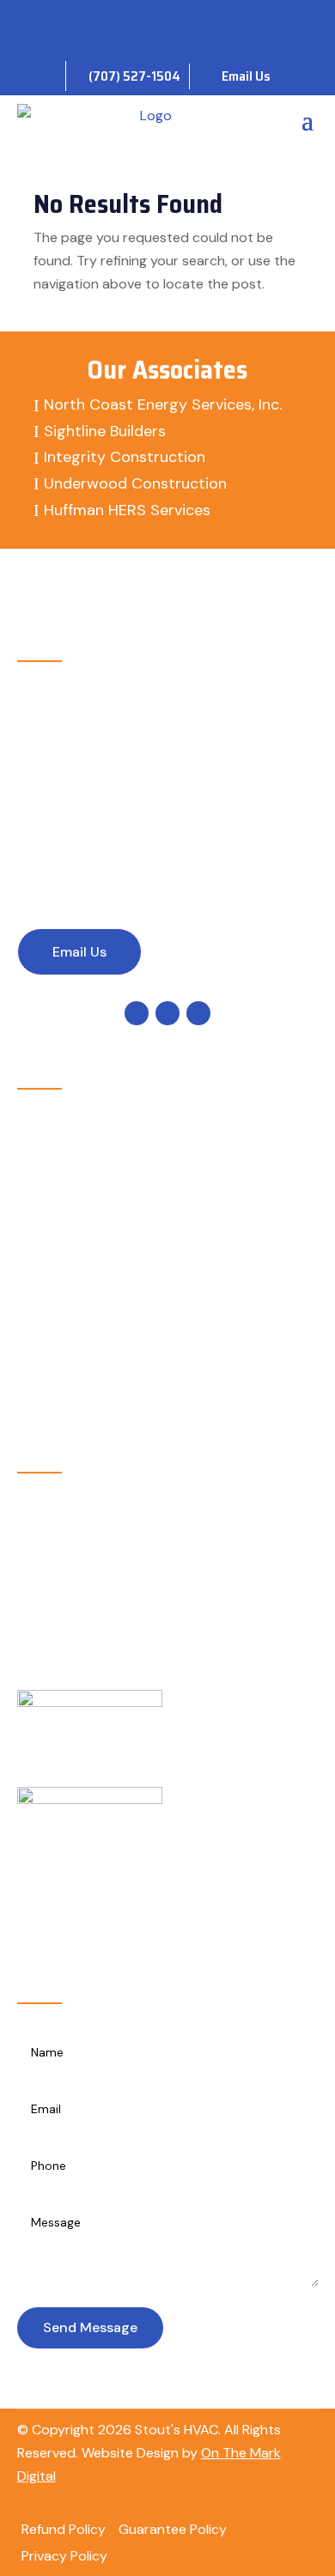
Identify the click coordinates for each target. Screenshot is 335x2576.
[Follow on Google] (167, 21)
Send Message (90, 2327)
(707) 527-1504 (109, 842)
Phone (91, 808)
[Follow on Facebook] (137, 21)
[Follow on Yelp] (198, 21)
